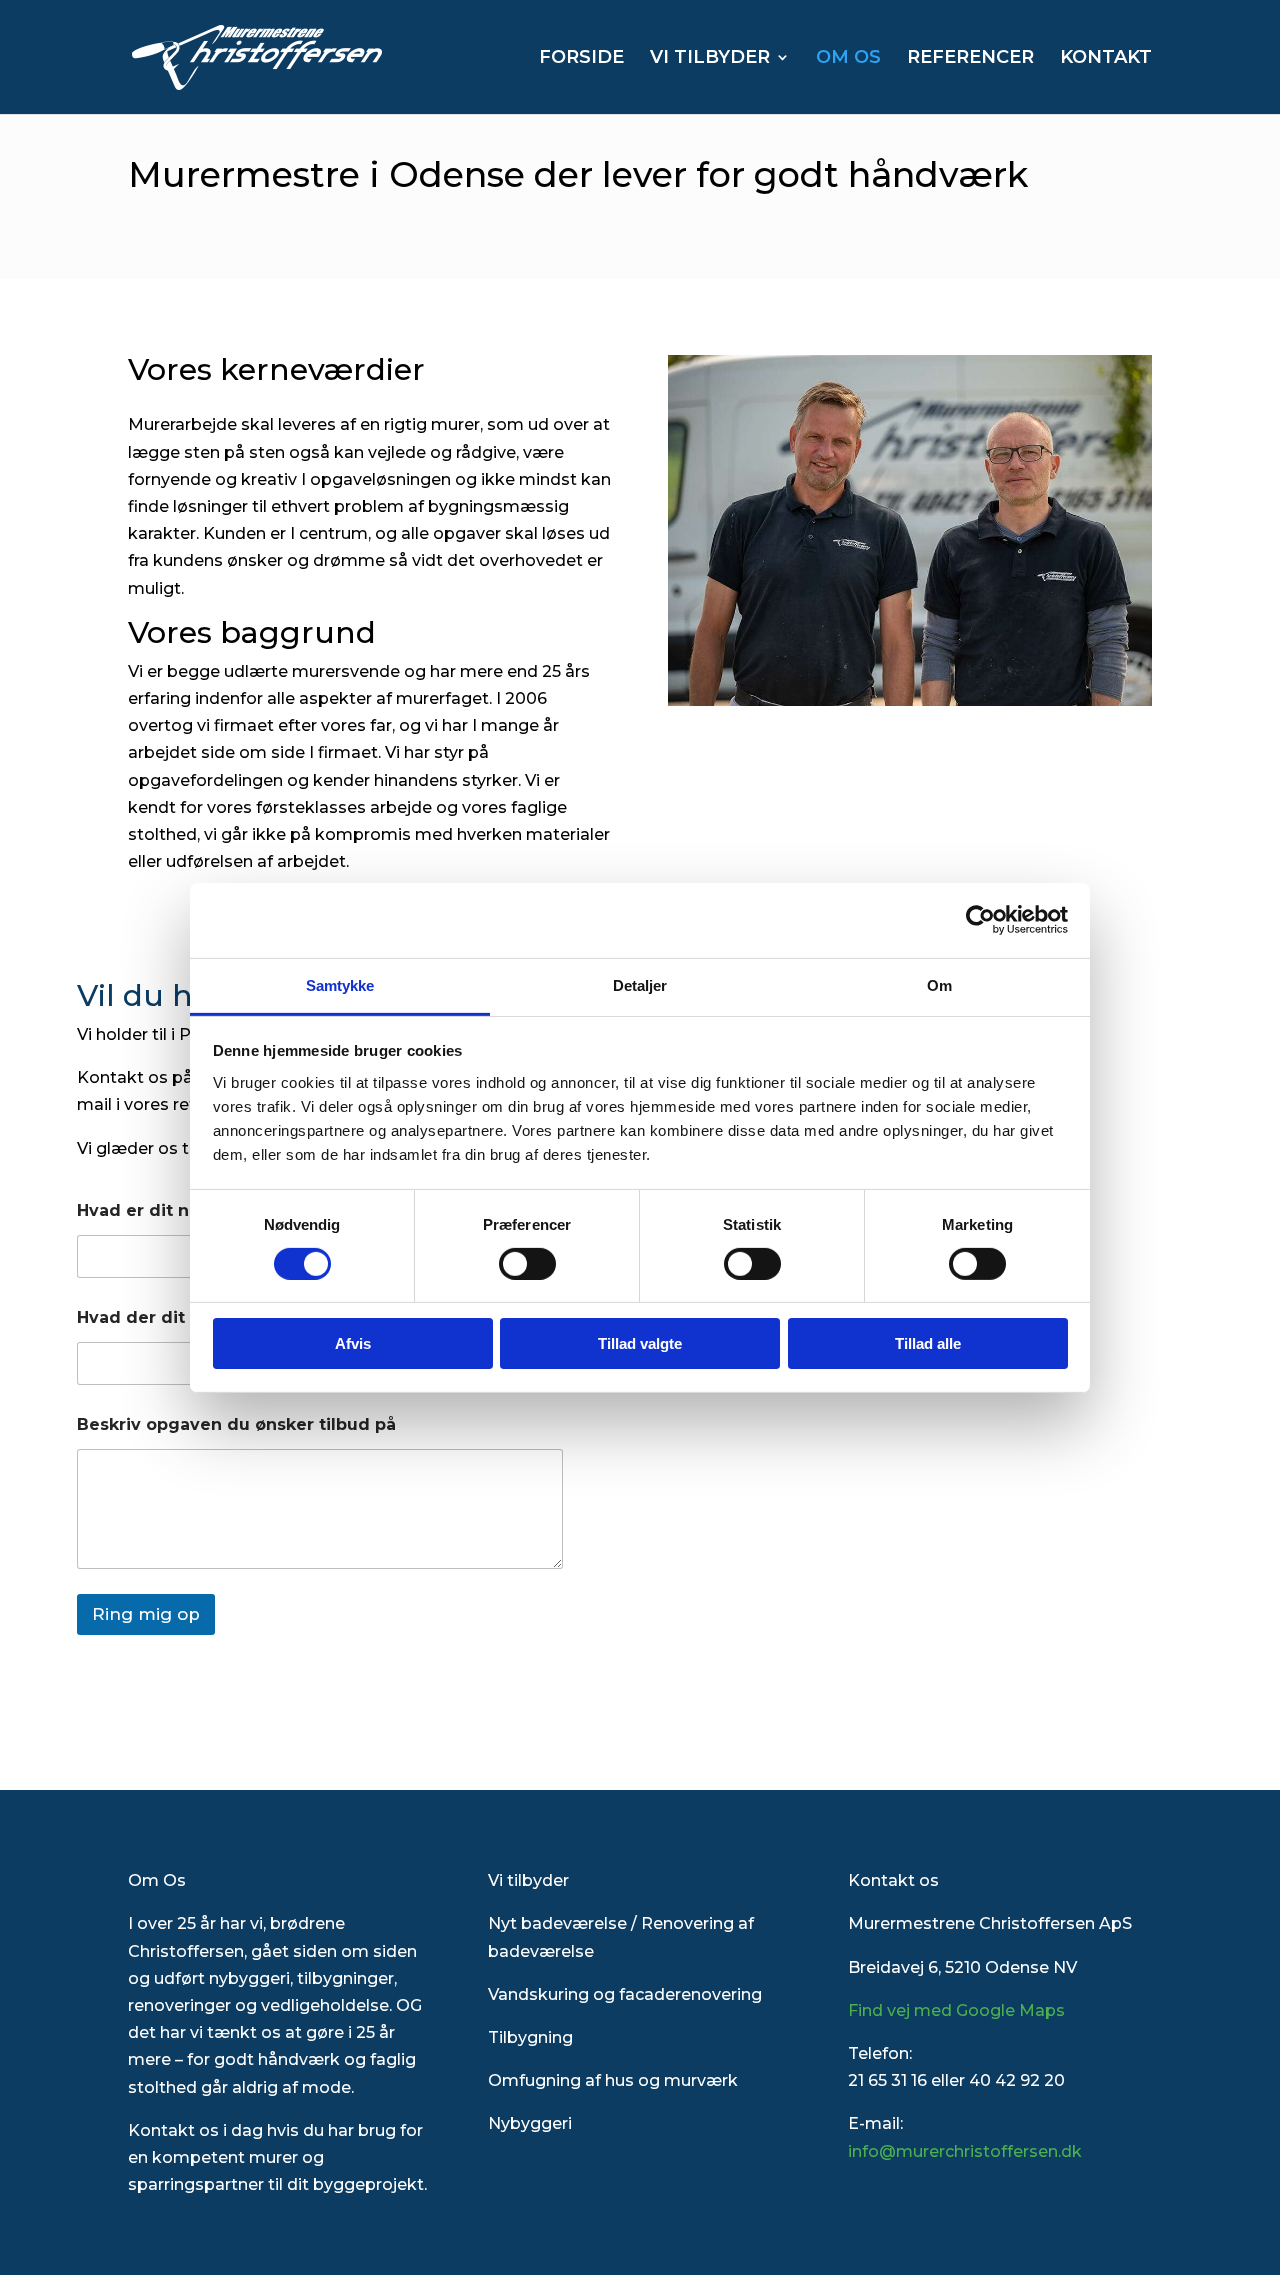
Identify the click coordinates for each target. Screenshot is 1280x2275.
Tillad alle (928, 1343)
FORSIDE (581, 59)
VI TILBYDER (710, 59)
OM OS (848, 59)
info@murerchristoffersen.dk (965, 2151)
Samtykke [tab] (340, 984)
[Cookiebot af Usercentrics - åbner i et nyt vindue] (980, 920)
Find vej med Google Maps (956, 2010)
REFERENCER (970, 59)
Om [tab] (939, 984)
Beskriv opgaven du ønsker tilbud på (236, 1424)
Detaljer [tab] (640, 984)
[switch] (527, 1264)
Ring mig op (146, 1614)
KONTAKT (1106, 59)
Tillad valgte (640, 1343)
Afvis (353, 1343)
